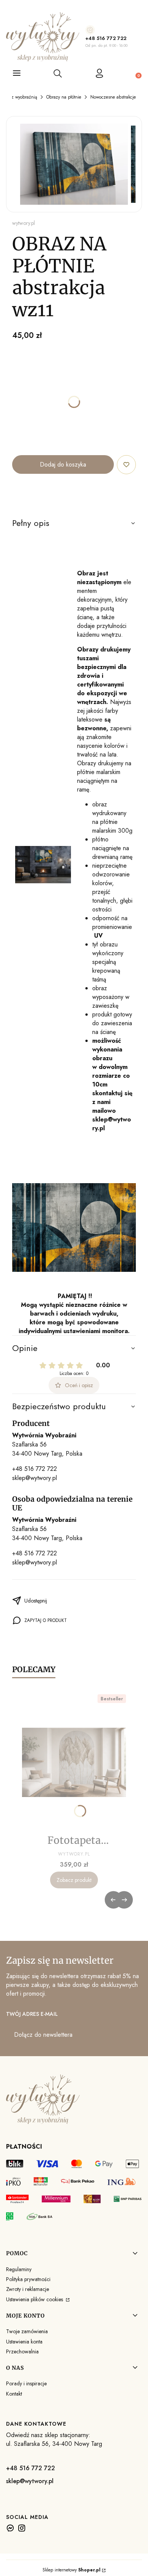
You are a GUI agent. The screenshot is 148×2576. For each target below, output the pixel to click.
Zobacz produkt (74, 1880)
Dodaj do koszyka (63, 464)
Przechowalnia (22, 2351)
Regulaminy (19, 2269)
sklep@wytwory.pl (35, 1478)
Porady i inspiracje (26, 2383)
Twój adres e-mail (32, 2014)
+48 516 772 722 (106, 38)
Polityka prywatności (28, 2279)
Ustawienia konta (24, 2342)
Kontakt (14, 2394)
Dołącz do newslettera (43, 2035)
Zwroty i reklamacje (28, 2289)
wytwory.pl (24, 223)
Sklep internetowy (72, 2570)
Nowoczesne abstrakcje (113, 97)
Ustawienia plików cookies (35, 2299)
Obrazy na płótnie (64, 97)
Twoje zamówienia (27, 2331)
